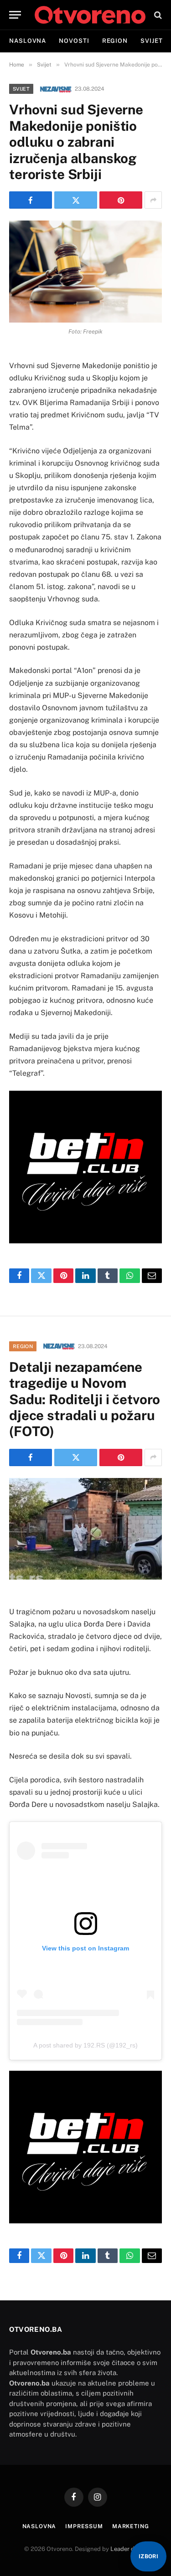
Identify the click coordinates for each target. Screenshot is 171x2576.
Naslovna (28, 41)
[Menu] (15, 15)
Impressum (84, 2526)
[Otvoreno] (90, 15)
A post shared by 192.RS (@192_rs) (85, 2045)
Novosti (74, 41)
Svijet (151, 41)
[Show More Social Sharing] (153, 200)
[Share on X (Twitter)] (76, 200)
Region (115, 41)
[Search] (157, 15)
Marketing (131, 2526)
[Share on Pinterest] (121, 200)
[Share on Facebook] (31, 200)
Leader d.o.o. (128, 2549)
